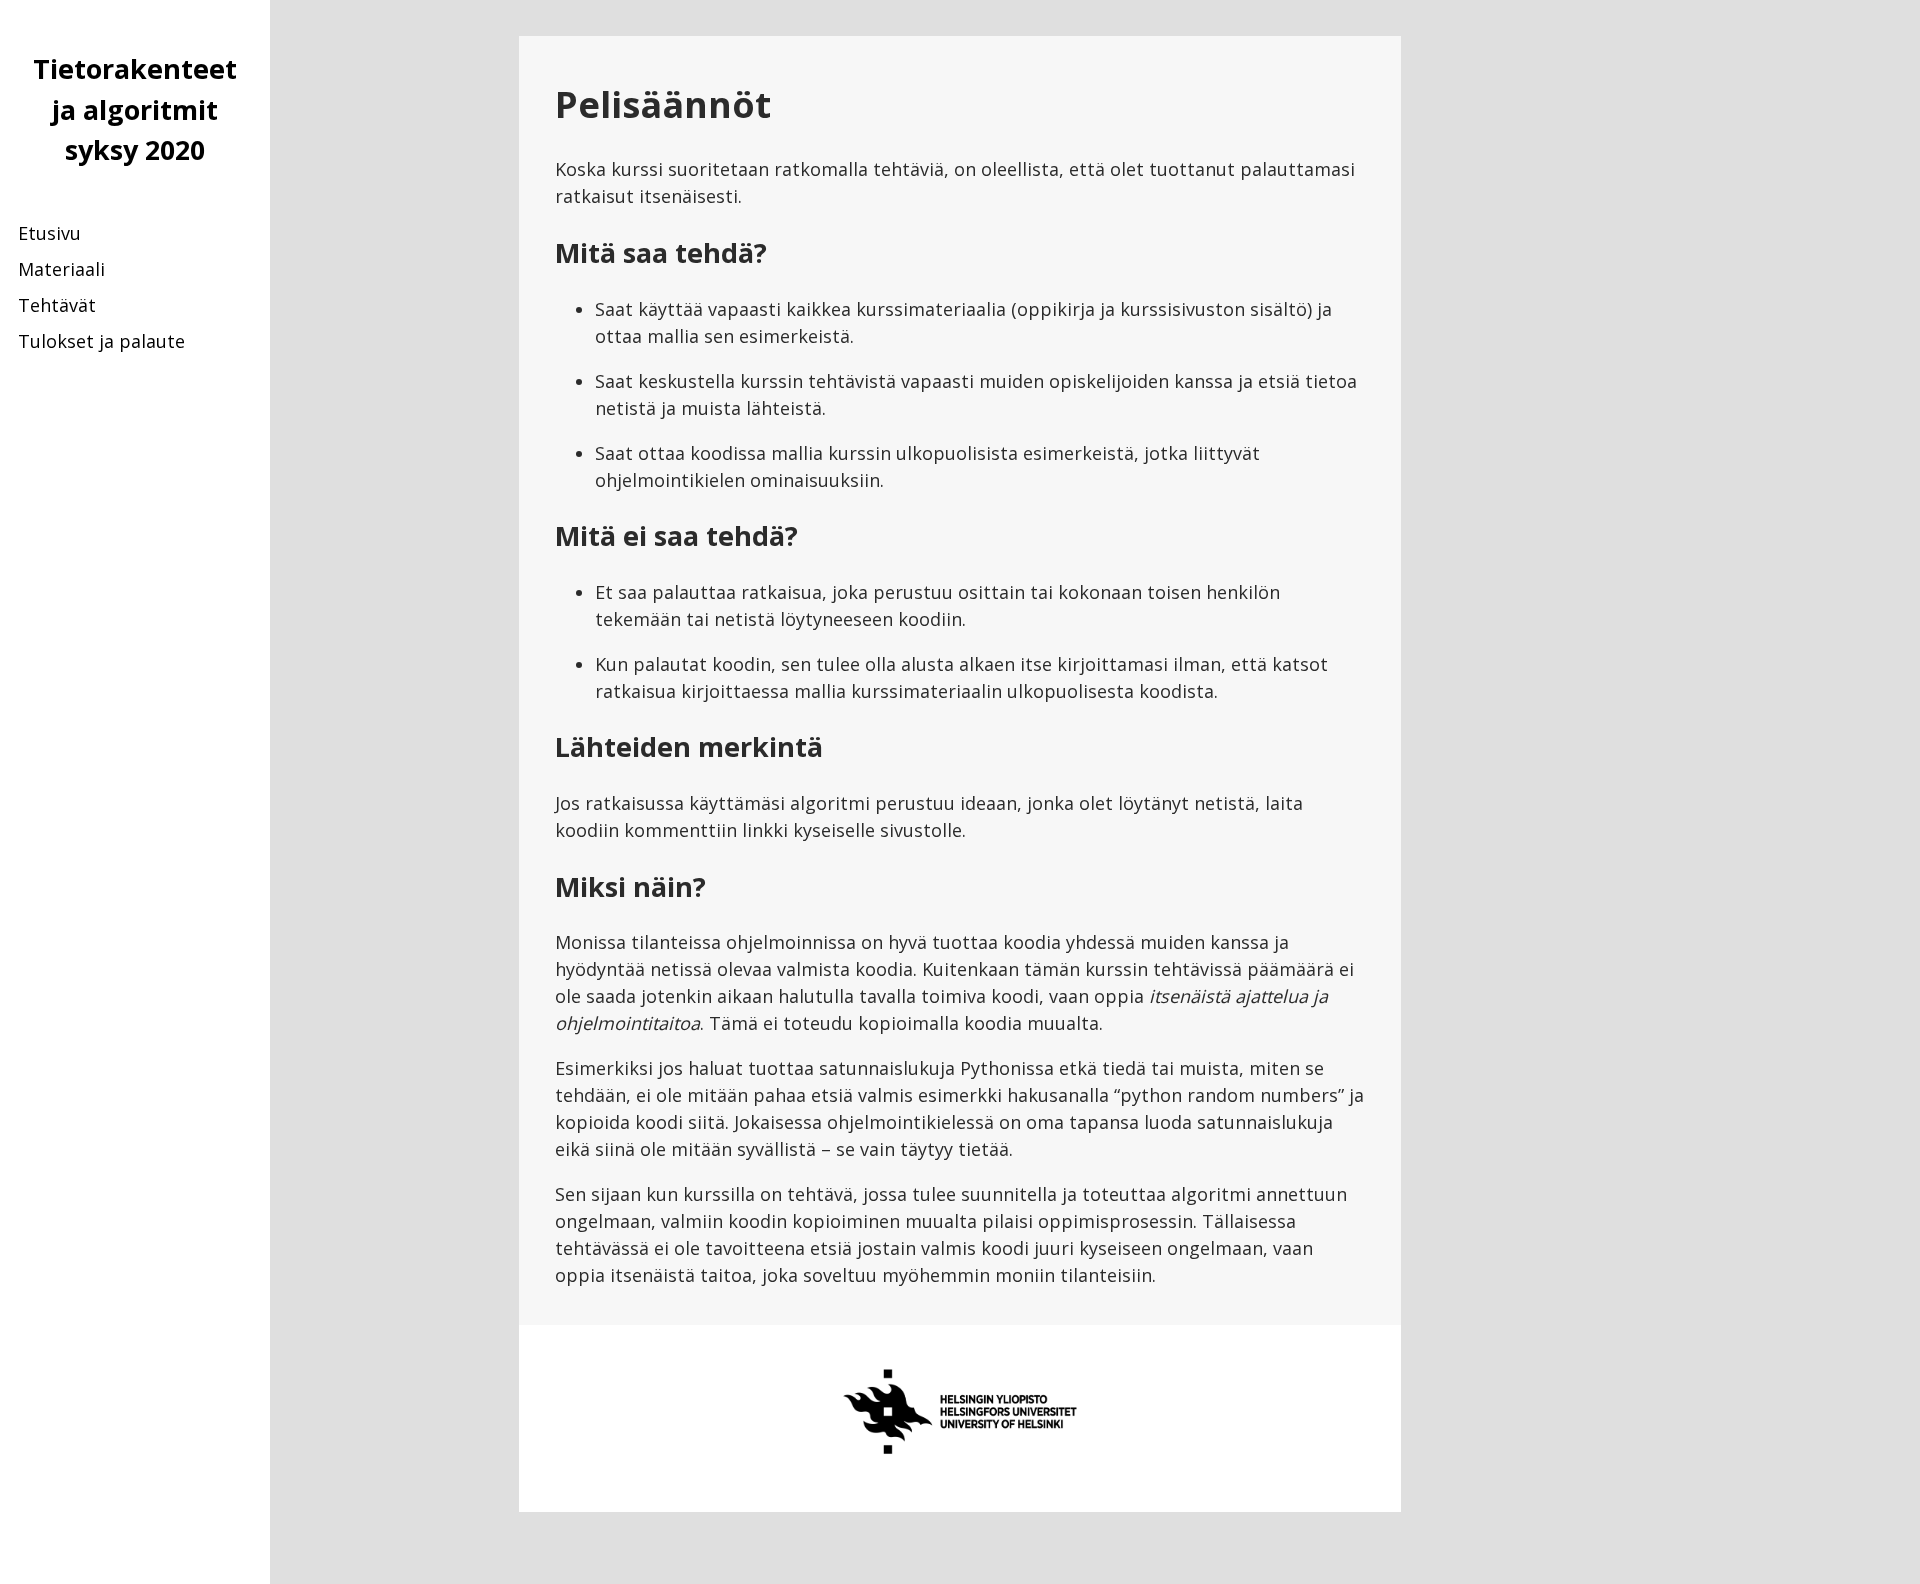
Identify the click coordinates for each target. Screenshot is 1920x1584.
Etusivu (49, 233)
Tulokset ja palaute (101, 341)
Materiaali (61, 269)
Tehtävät (57, 305)
